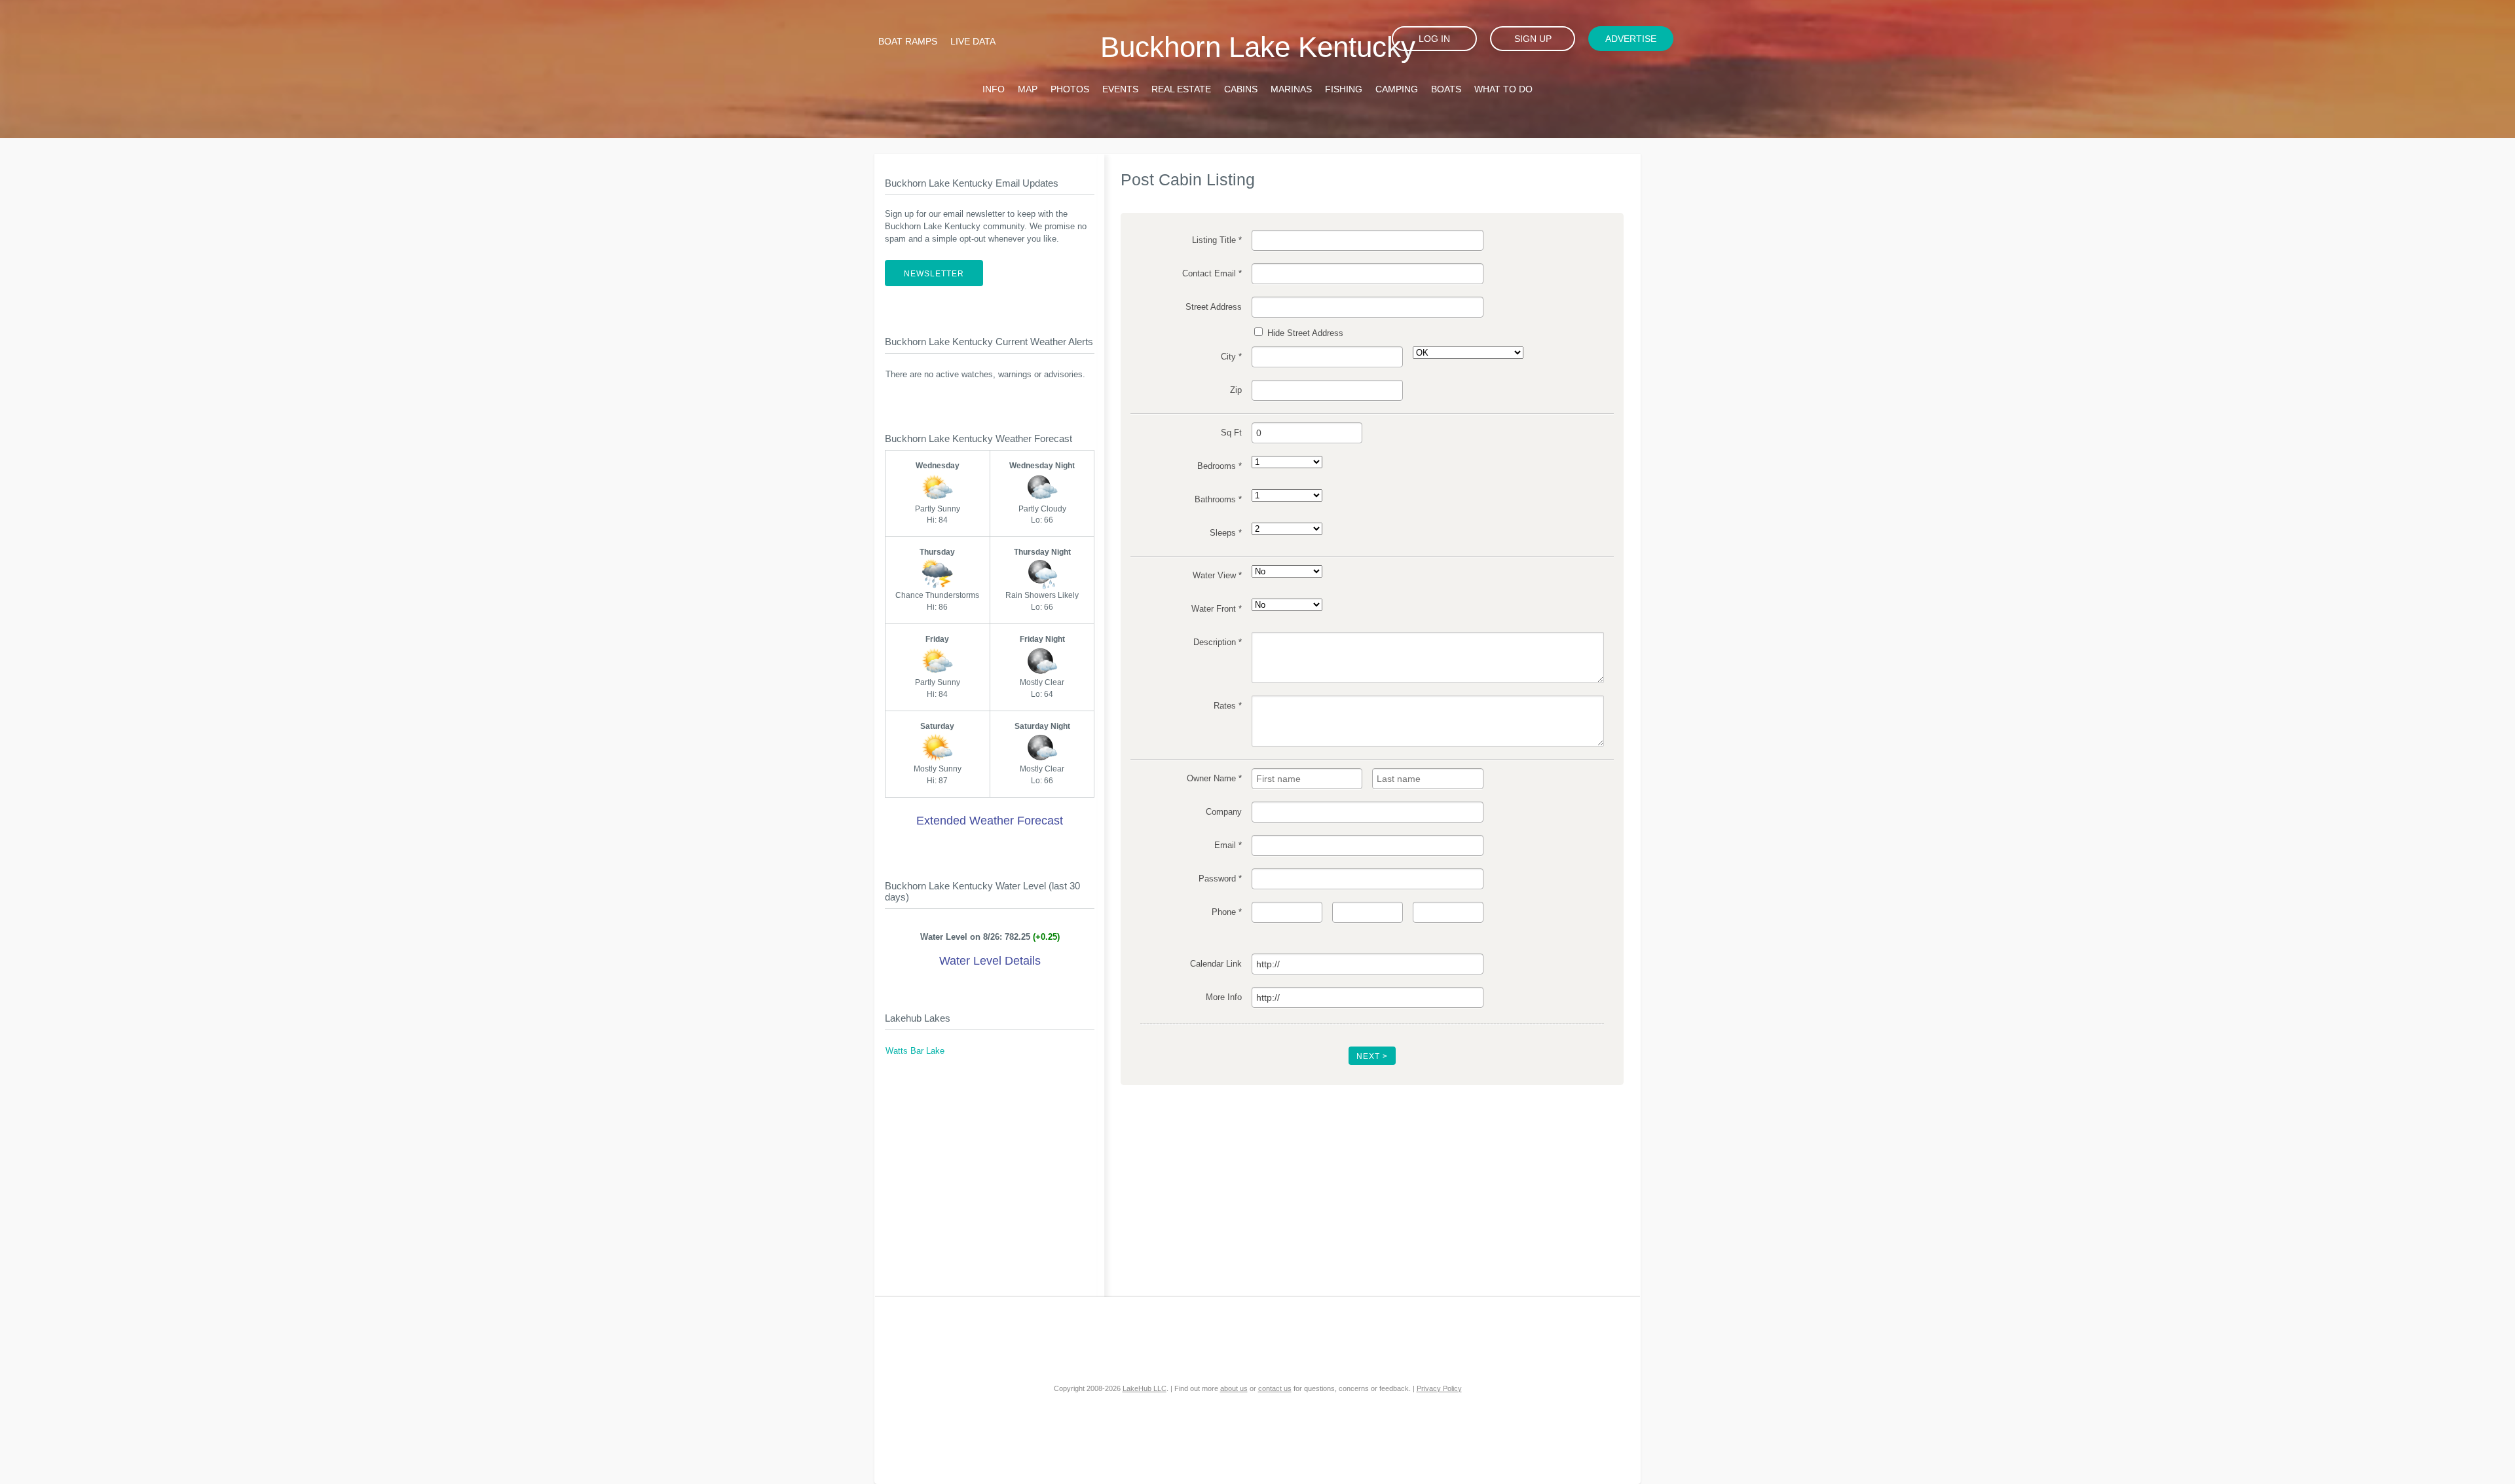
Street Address (1213, 307)
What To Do (1503, 89)
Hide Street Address (1304, 333)
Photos (1070, 89)
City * (1231, 357)
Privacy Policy (1439, 1388)
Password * (1220, 879)
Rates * (1227, 706)
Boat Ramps (908, 41)
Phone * (1226, 912)
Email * (1228, 845)
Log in (1434, 39)
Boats (1446, 89)
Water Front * (1216, 609)
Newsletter (934, 274)
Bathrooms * (1218, 500)
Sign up (1533, 39)
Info (994, 89)
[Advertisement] (990, 1185)
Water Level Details (990, 961)
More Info (1223, 997)
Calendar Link (1216, 964)
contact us (1275, 1388)
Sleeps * (1225, 533)
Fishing (1344, 89)
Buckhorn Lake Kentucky (1258, 47)
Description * (1217, 642)
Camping (1397, 89)
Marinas (1291, 89)
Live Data (973, 41)
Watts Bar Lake (915, 1051)
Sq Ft (1231, 433)
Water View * (1217, 576)
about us (1234, 1388)
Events (1120, 89)
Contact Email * (1212, 274)
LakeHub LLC (1145, 1388)
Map (1028, 89)
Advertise (1631, 39)
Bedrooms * (1219, 466)
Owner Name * (1214, 779)
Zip (1236, 390)
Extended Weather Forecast (990, 821)
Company (1223, 812)
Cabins (1241, 89)
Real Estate (1181, 89)
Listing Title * (1217, 240)
